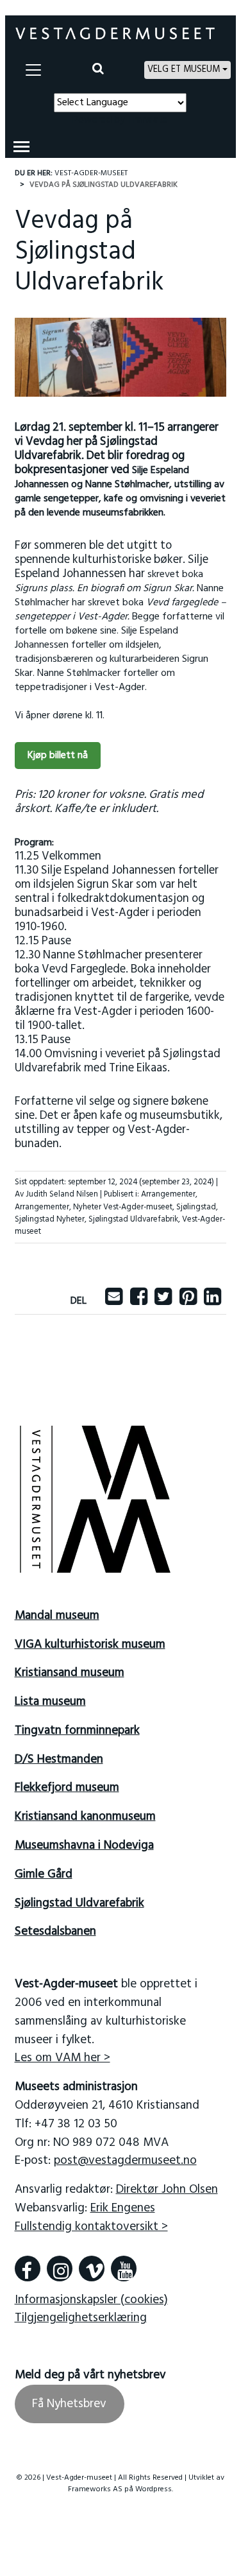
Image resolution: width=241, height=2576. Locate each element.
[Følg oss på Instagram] (60, 2269)
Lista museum (50, 1702)
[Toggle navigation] (33, 70)
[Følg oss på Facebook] (28, 2269)
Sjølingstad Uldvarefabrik (133, 1219)
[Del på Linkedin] (212, 1301)
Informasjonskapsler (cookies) (91, 2300)
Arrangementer (168, 1194)
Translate (148, 120)
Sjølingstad (196, 1207)
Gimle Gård (44, 1874)
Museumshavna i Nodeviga (84, 1846)
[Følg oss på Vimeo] (92, 2269)
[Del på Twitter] (163, 1301)
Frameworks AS (95, 2489)
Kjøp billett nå (58, 756)
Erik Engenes (123, 2208)
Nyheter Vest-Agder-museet (123, 1207)
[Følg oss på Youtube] (124, 2269)
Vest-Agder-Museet (91, 173)
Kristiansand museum (70, 1673)
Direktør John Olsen (167, 2190)
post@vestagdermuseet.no (125, 2161)
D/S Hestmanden (59, 1759)
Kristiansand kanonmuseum (85, 1817)
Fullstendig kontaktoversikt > (91, 2227)
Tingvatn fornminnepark (77, 1731)
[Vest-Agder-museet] (115, 33)
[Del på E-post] (114, 1301)
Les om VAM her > (62, 2058)
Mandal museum (57, 1616)
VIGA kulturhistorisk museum (90, 1645)
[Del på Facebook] (139, 1301)
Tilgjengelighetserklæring (81, 2318)
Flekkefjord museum (67, 1788)
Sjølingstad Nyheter (50, 1219)
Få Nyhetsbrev (69, 2404)
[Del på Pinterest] (188, 1301)
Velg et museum (184, 70)
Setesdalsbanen (55, 1932)
